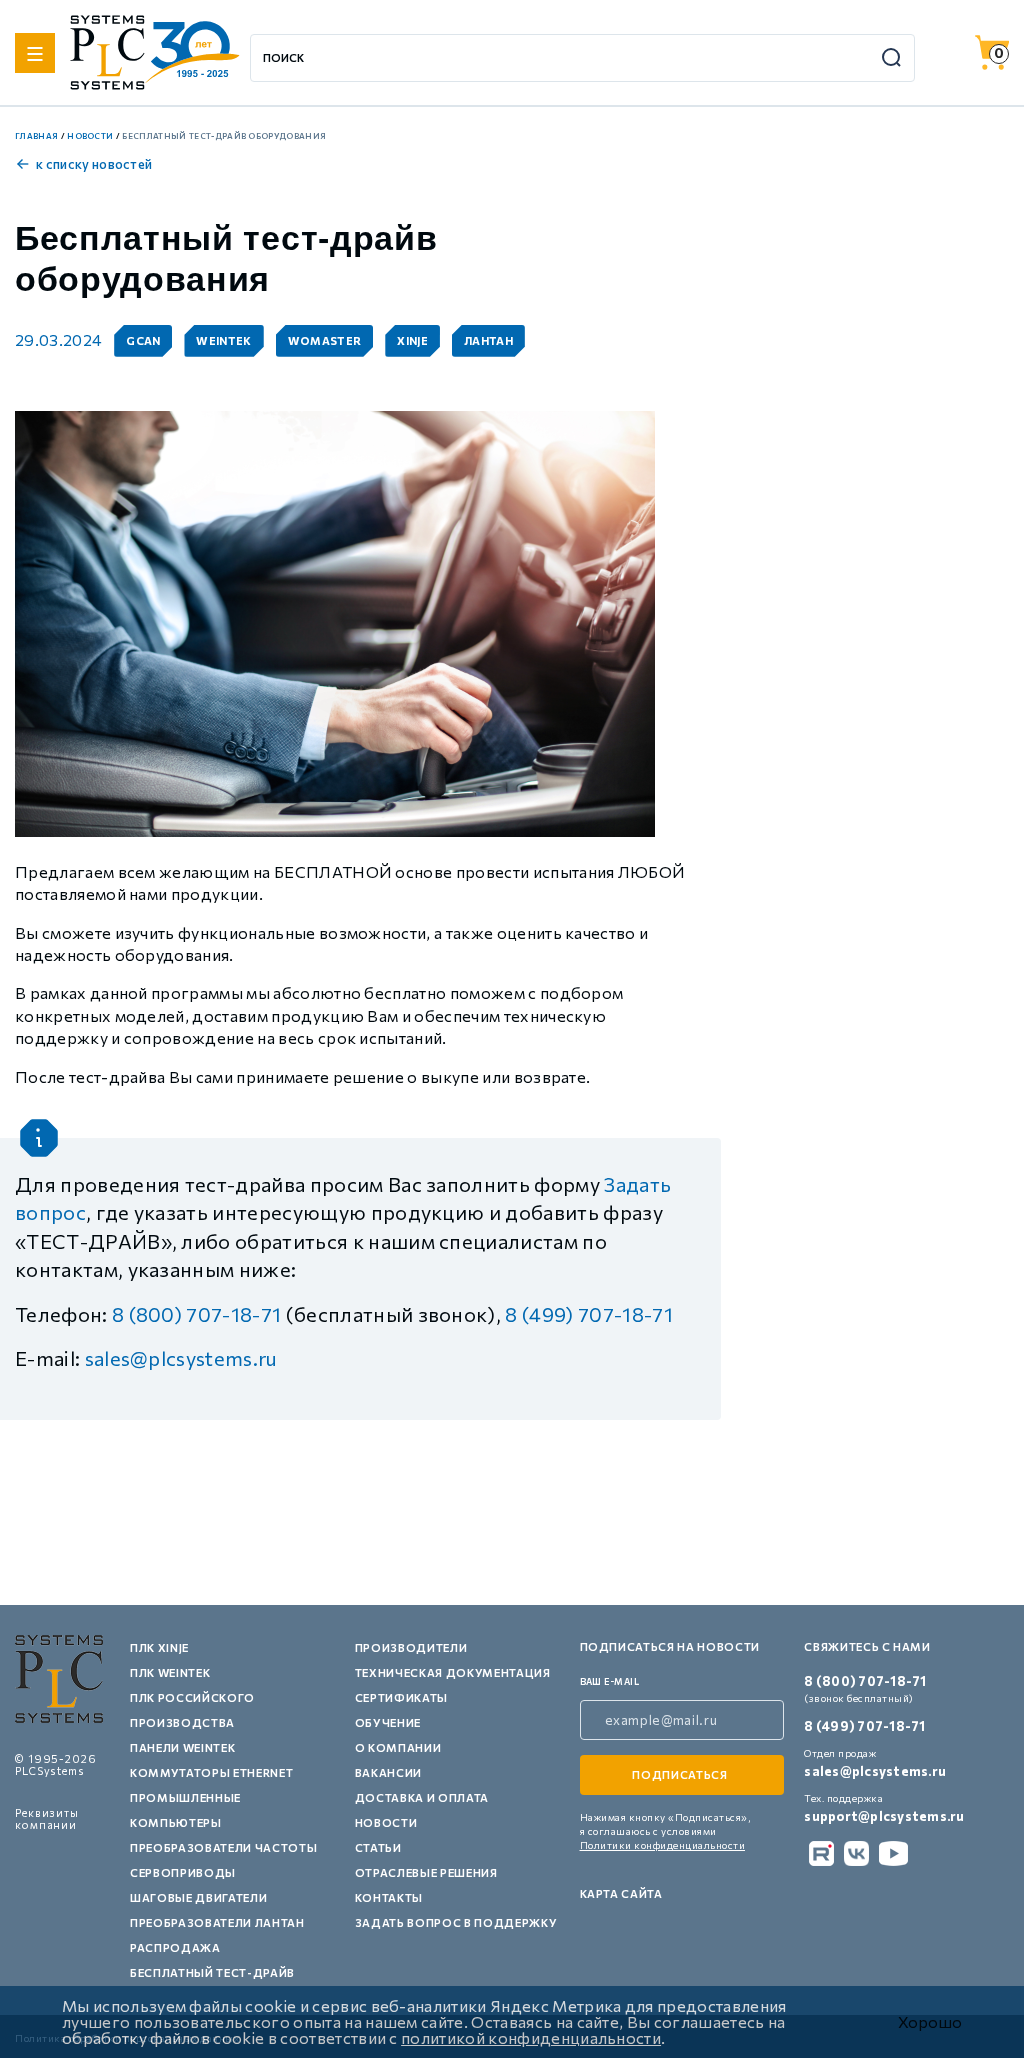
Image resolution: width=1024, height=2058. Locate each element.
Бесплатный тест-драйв (212, 1972)
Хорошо (930, 2022)
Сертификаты (401, 1697)
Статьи (378, 1847)
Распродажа (175, 1947)
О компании (398, 1747)
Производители (411, 1647)
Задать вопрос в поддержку (456, 1922)
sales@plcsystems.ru (181, 1358)
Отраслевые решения (426, 1872)
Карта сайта (621, 1893)
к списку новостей (94, 164)
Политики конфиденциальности (663, 1845)
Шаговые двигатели (198, 1897)
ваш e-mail (610, 1681)
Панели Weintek (182, 1747)
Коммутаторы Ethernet (211, 1772)
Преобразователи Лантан (217, 1922)
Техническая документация (453, 1672)
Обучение (388, 1722)
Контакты (389, 1897)
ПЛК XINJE (159, 1647)
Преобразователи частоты (223, 1847)
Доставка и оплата (422, 1797)
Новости (386, 1822)
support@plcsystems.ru (884, 1816)
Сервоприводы (183, 1872)
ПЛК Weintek (170, 1672)
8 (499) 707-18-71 (588, 1314)
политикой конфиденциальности (531, 2037)
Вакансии (388, 1772)
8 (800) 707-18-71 (196, 1314)
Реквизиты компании (47, 1818)
